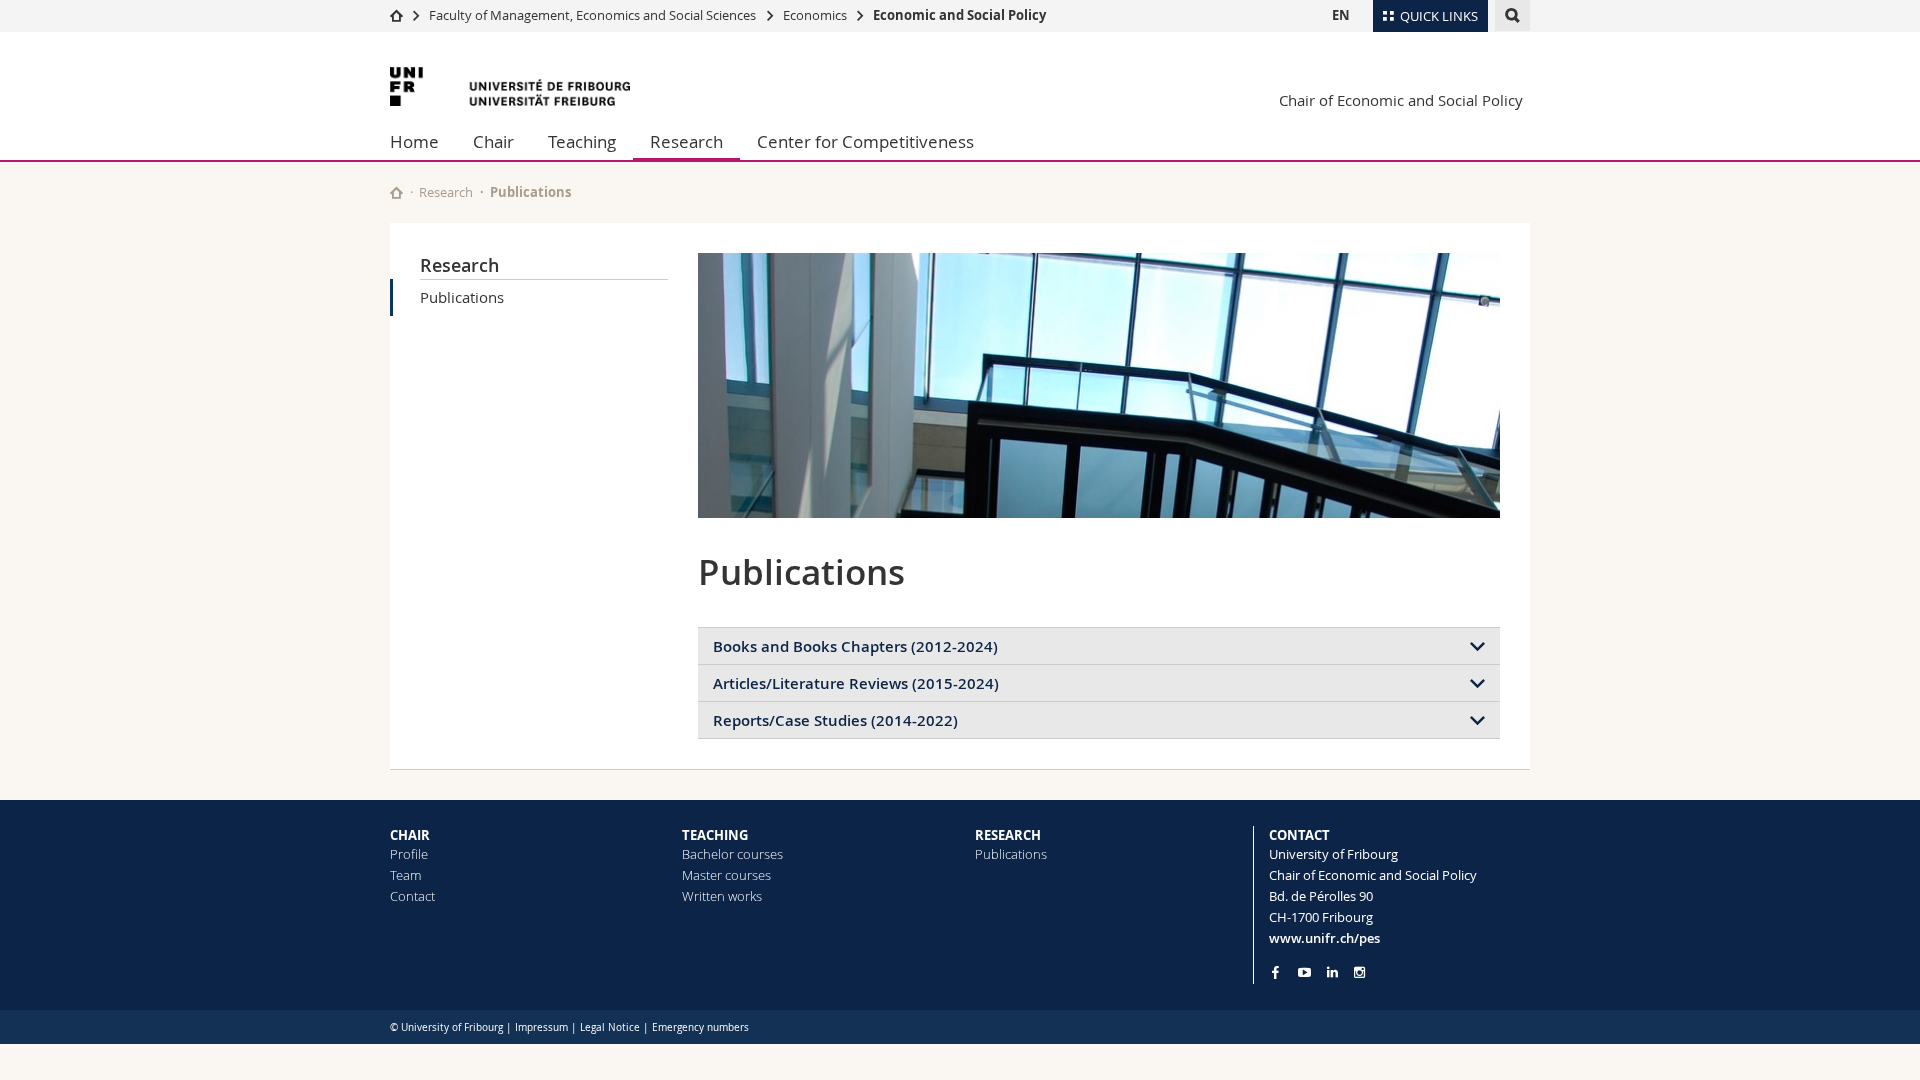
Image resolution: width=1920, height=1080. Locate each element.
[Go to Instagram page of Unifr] (1359, 972)
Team (405, 875)
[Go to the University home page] (510, 86)
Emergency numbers (700, 1027)
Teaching (582, 141)
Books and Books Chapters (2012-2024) (855, 646)
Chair (493, 141)
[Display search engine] (1512, 15)
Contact (412, 896)
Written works (722, 896)
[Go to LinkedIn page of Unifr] (1332, 972)
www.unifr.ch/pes (1324, 938)
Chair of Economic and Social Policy (1401, 100)
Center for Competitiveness (865, 141)
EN (1341, 15)
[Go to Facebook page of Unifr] (1275, 972)
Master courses (726, 875)
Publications (462, 297)
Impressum (541, 1027)
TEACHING (715, 835)
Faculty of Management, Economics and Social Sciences (592, 15)
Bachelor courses (732, 854)
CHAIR (410, 835)
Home (414, 141)
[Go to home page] (396, 15)
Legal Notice (610, 1027)
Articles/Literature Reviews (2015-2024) (856, 683)
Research (686, 141)
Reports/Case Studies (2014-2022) (835, 720)
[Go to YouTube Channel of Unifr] (1304, 972)
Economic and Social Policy (959, 15)
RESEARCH (1008, 835)
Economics (815, 15)
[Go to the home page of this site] (396, 192)
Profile (409, 854)
